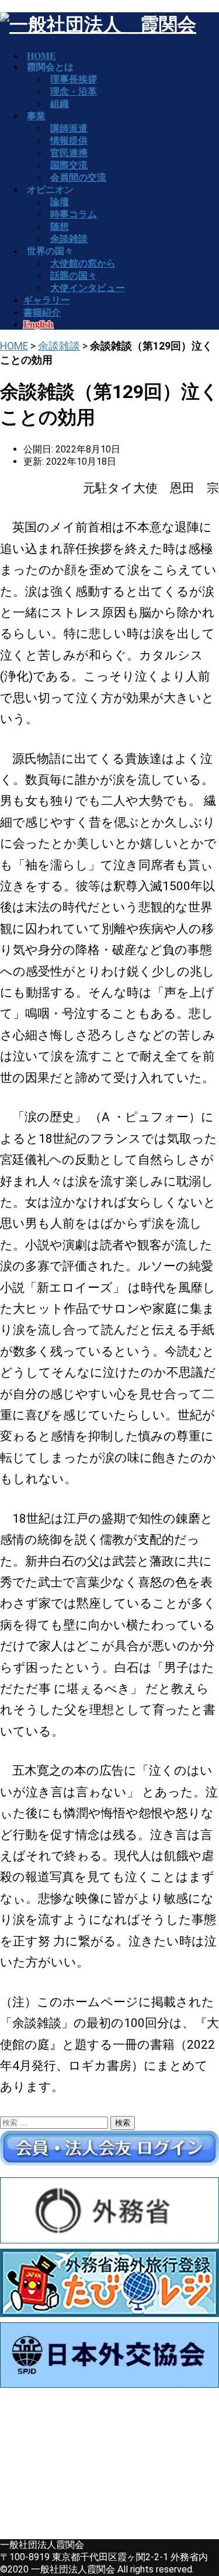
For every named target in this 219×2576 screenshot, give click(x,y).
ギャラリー (47, 300)
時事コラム (74, 214)
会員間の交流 (78, 177)
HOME (14, 346)
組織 (60, 104)
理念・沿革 (74, 91)
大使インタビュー (88, 288)
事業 (36, 116)
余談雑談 (59, 346)
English (38, 324)
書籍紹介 (42, 312)
